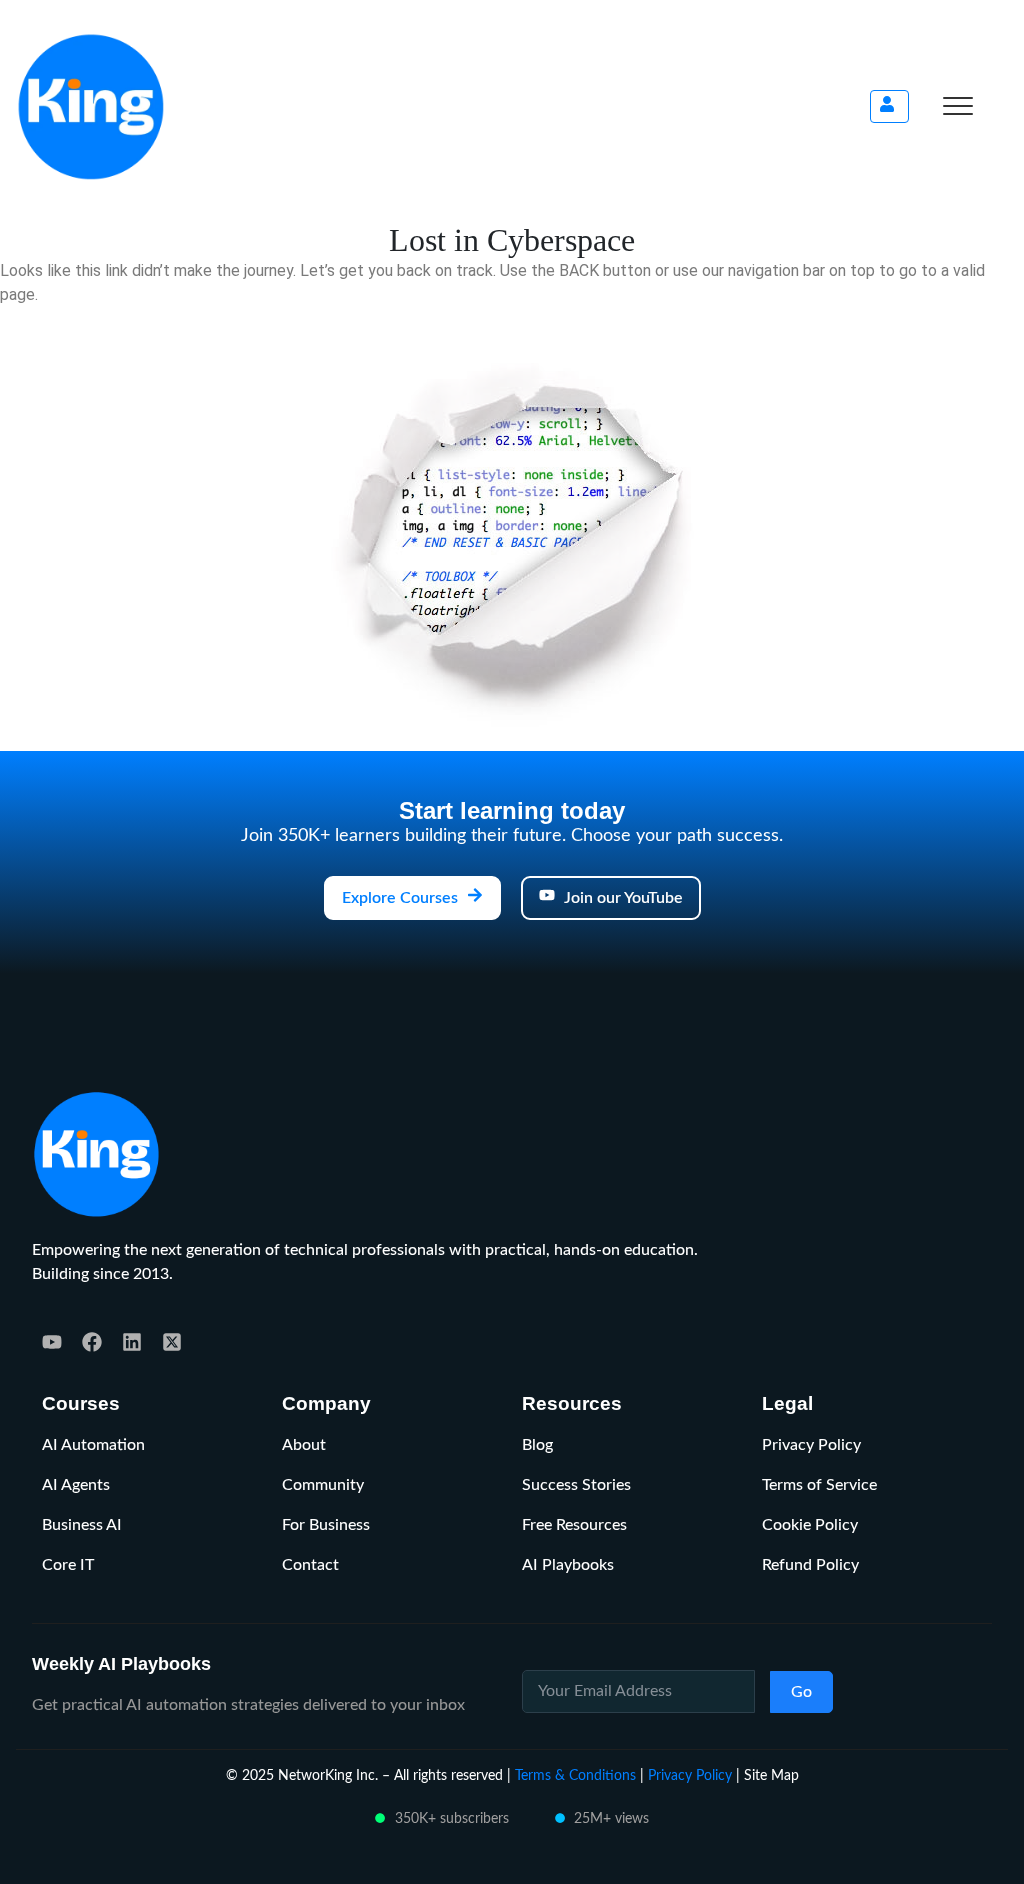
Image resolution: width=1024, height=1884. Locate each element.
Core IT (68, 1565)
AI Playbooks (568, 1565)
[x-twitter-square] (172, 1342)
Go (801, 1692)
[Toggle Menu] (958, 106)
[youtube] (52, 1342)
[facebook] (92, 1342)
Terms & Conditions (575, 1775)
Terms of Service (819, 1485)
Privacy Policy (811, 1445)
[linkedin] (132, 1342)
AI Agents (76, 1485)
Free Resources (574, 1525)
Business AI (82, 1525)
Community (323, 1485)
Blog (537, 1445)
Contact (310, 1565)
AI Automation (93, 1445)
